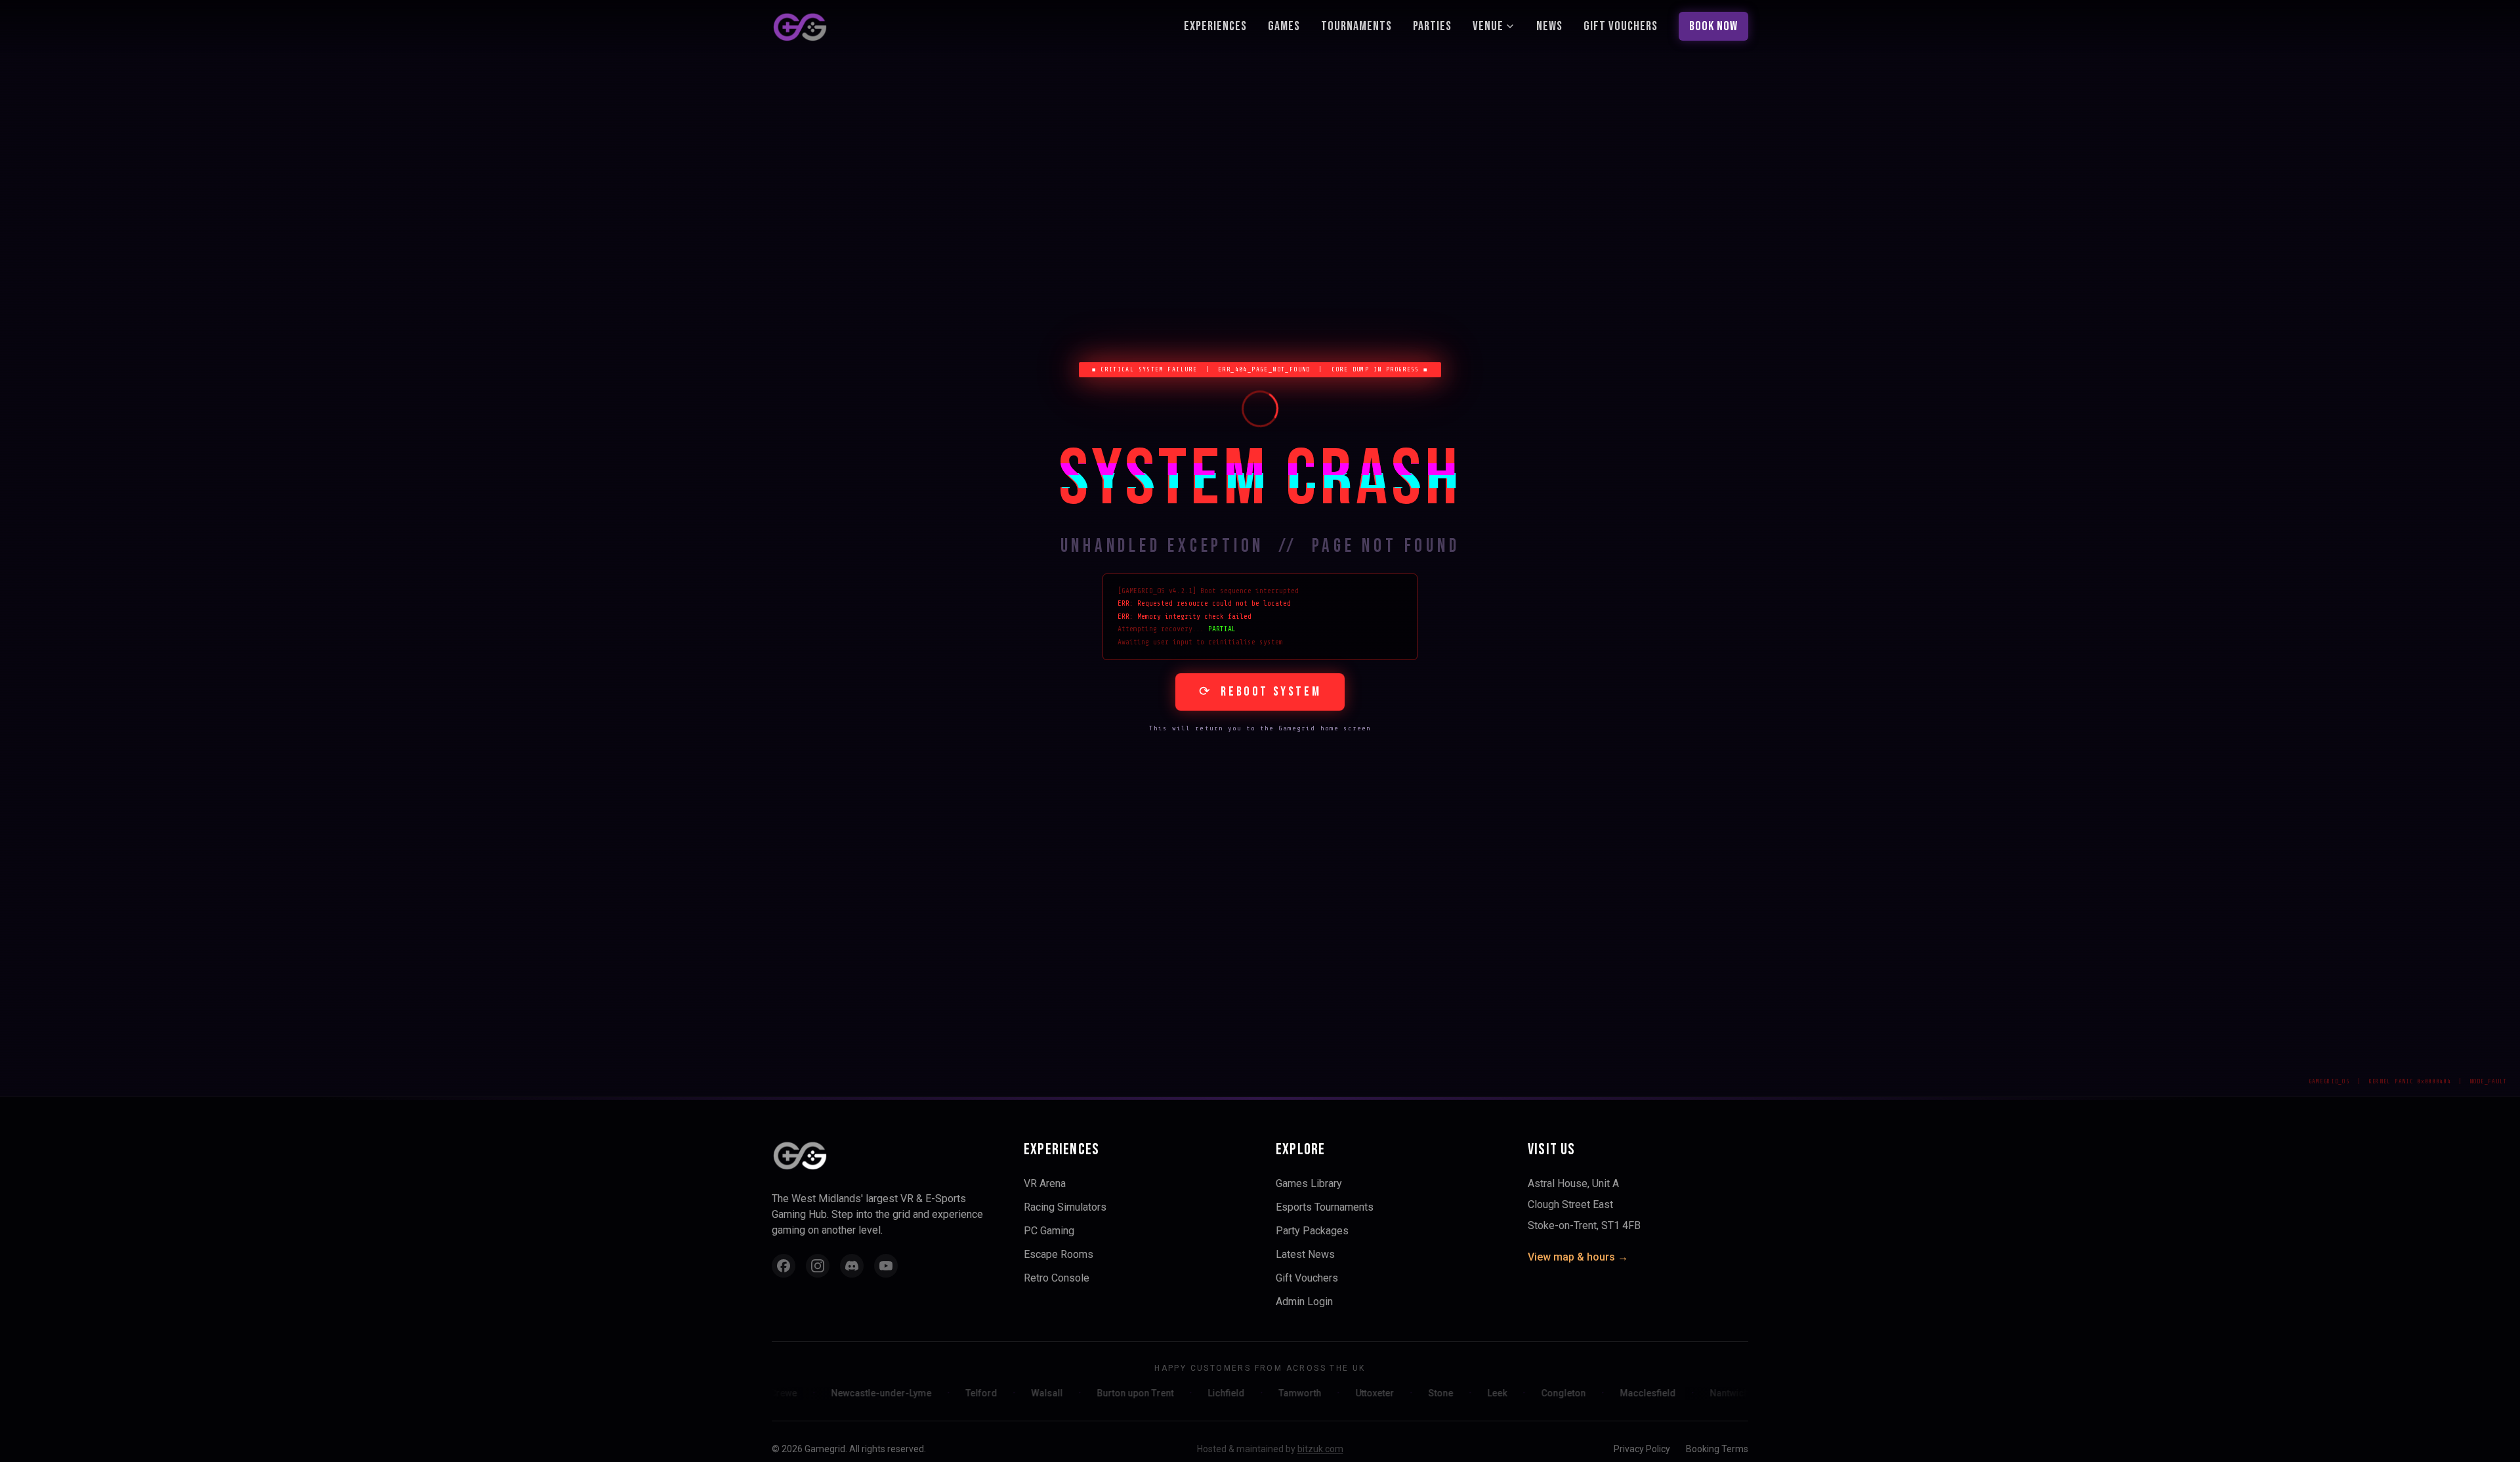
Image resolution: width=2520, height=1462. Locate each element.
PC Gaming (1049, 1231)
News (1549, 26)
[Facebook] (784, 1266)
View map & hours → (1578, 1257)
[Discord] (852, 1266)
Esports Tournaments (1325, 1207)
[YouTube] (886, 1266)
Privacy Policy (1642, 1449)
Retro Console (1057, 1278)
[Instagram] (818, 1266)
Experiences (1215, 26)
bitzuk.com (1320, 1449)
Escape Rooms (1059, 1254)
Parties (1432, 26)
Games (1284, 26)
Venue (1488, 26)
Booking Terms (1717, 1449)
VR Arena (1045, 1183)
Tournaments (1356, 26)
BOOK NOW (1713, 26)
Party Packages (1312, 1231)
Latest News (1305, 1254)
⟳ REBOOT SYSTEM (1260, 692)
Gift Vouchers (1621, 26)
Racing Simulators (1065, 1207)
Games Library (1309, 1183)
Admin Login (1304, 1302)
